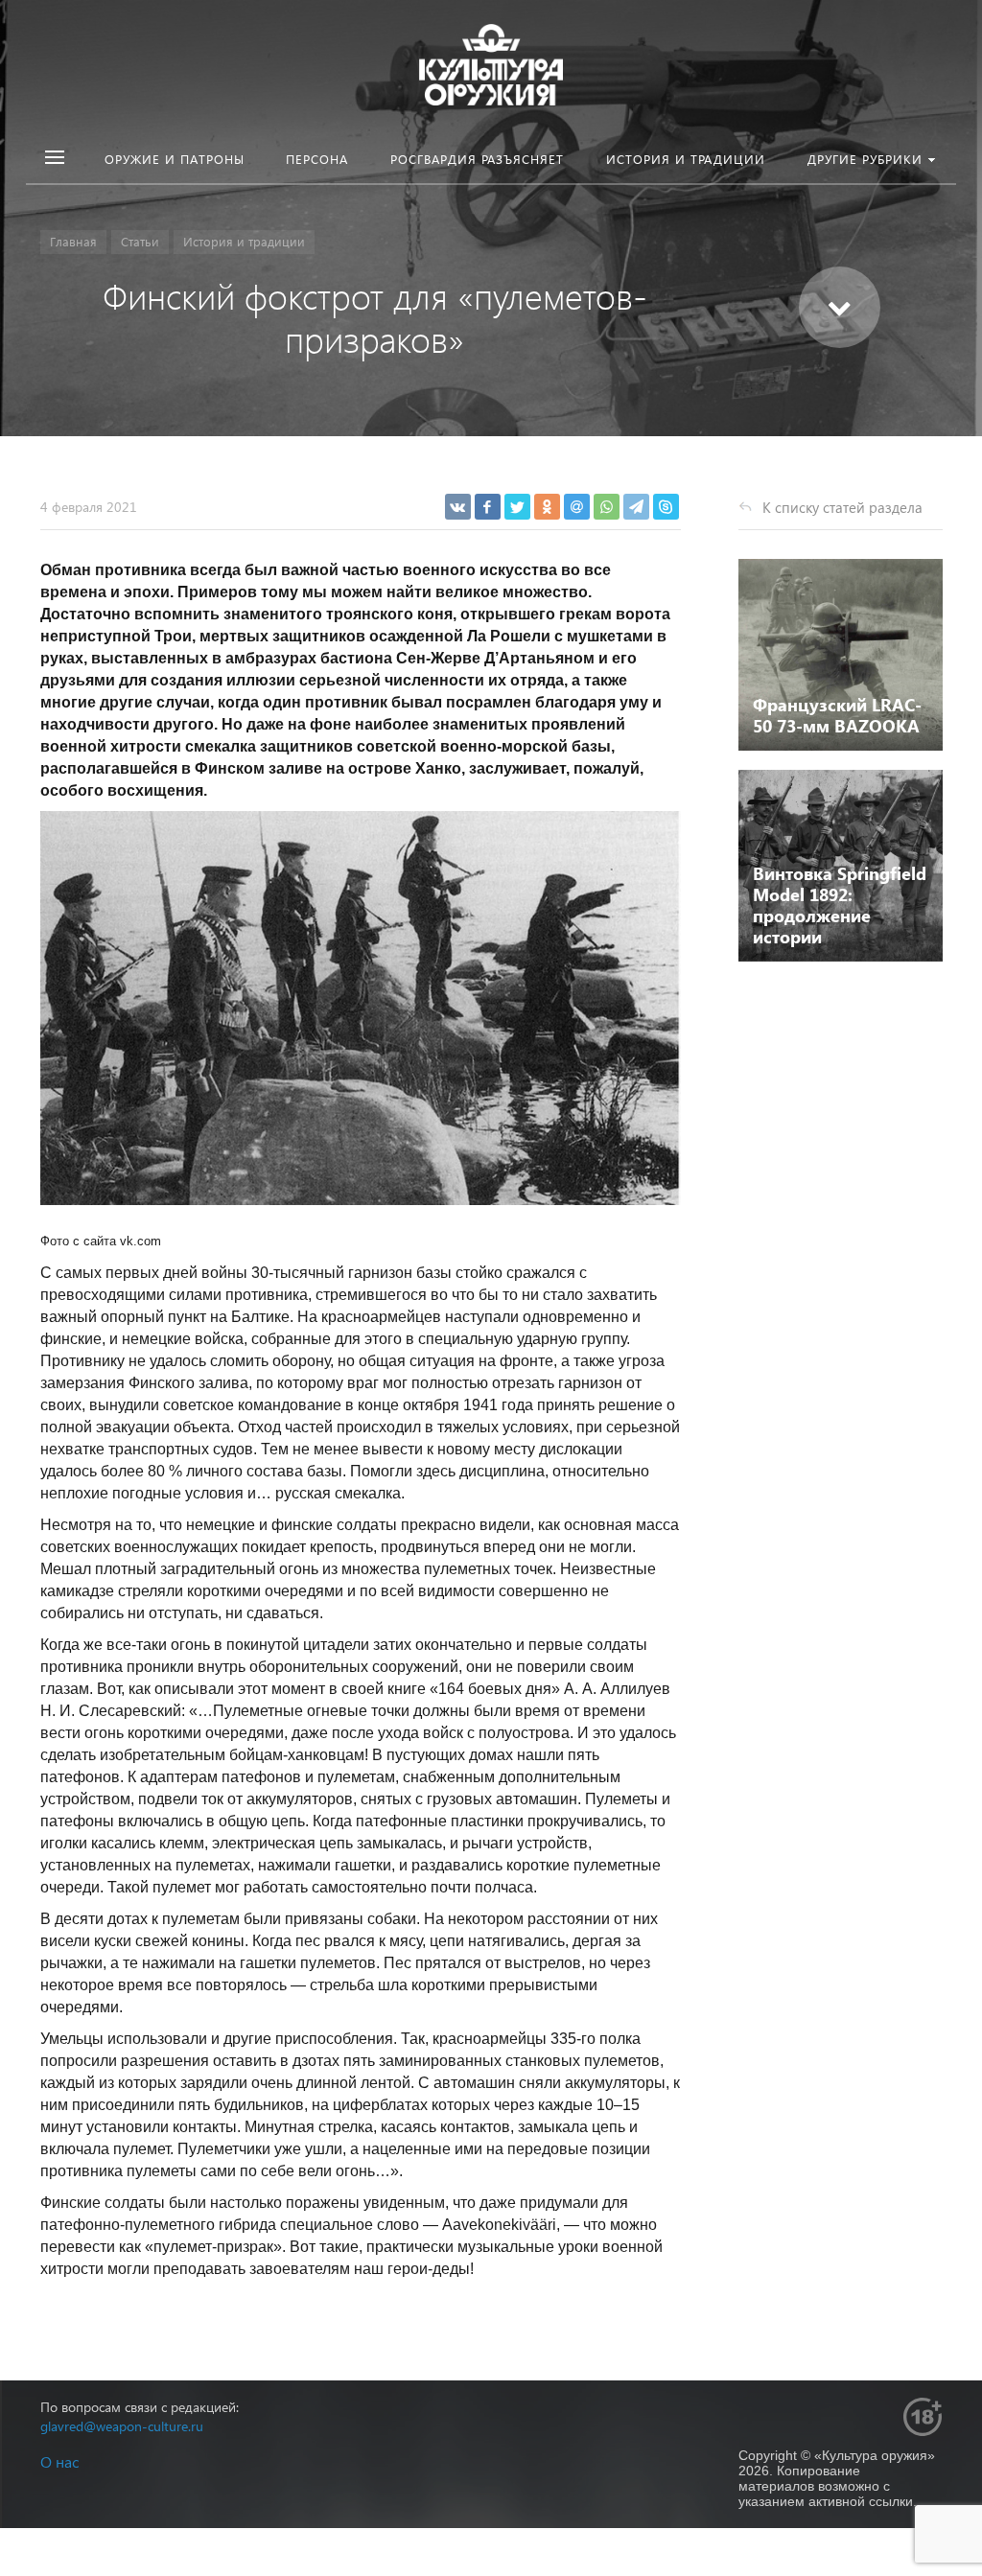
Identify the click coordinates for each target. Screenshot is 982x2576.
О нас (59, 2461)
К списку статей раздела (842, 507)
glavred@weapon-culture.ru (122, 2426)
